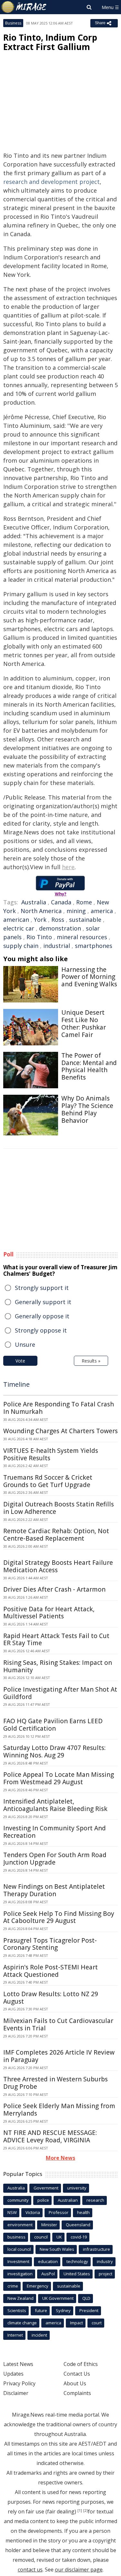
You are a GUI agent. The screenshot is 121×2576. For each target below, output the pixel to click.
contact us (30, 2570)
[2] (86, 2511)
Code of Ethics (81, 2364)
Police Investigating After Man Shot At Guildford (60, 1693)
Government (46, 2188)
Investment (18, 2261)
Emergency (38, 2286)
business (16, 2237)
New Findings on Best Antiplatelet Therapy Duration (54, 1890)
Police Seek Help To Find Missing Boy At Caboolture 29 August (59, 1917)
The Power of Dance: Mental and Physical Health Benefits (89, 1066)
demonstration (60, 928)
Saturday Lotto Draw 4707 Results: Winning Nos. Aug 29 (54, 1751)
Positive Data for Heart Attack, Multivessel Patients (49, 1613)
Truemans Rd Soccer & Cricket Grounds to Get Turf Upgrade (48, 1481)
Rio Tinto (39, 937)
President (89, 2310)
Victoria (33, 2212)
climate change (22, 2323)
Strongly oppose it (41, 1330)
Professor (59, 2212)
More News (60, 2158)
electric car (19, 928)
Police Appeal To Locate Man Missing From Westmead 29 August (59, 1778)
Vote (20, 1361)
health (83, 2212)
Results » (91, 1361)
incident (39, 2335)
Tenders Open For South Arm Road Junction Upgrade (55, 1859)
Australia (34, 902)
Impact (76, 2323)
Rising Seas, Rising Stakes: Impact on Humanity (58, 1666)
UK (59, 2237)
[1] (80, 2511)
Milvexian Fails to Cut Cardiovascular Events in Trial (58, 2024)
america (102, 911)
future (41, 2310)
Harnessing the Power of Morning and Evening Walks (89, 977)
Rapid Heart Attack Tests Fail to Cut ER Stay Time (56, 1640)
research (95, 2200)
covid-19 (79, 2237)
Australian (68, 2200)
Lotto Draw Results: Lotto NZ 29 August (51, 1998)
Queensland (78, 2225)
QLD (86, 2298)
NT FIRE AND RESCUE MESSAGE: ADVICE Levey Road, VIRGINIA (50, 2136)
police (43, 2200)
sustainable (85, 920)
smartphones (94, 946)
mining (76, 911)
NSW (12, 2212)
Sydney (63, 2310)
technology (77, 2261)
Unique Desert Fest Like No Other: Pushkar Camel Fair (84, 1023)
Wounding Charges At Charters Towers (60, 1431)
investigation (20, 2274)
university (77, 2188)
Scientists (17, 2310)
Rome (84, 902)
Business (13, 23)
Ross (58, 920)
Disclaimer (16, 2393)
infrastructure (96, 2249)
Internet (15, 2335)
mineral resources (82, 937)
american (16, 920)
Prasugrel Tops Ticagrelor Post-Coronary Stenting (50, 1944)
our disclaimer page (79, 2570)
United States (77, 2274)
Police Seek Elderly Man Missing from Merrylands (59, 2110)
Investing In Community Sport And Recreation (55, 1832)
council (41, 2237)
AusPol (48, 2274)
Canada (61, 902)
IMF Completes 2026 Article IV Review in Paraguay (59, 2056)
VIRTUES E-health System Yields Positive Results (51, 1454)
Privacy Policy (19, 2383)
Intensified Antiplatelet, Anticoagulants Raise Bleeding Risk (55, 1805)
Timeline (16, 1384)
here (68, 867)
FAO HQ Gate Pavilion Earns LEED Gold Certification (53, 1725)
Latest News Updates (18, 2369)
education (48, 2261)
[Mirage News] (24, 7)
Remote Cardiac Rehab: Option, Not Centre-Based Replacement (56, 1535)
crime (13, 2286)
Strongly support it (42, 1288)
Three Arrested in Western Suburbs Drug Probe (55, 2083)
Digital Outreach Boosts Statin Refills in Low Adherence (59, 1508)
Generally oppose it (42, 1316)
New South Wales (57, 2249)
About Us (75, 2383)
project (106, 2274)
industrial (57, 946)
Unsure (25, 1344)
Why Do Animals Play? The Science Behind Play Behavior (87, 1109)
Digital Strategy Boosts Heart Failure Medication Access (58, 1566)
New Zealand (20, 2298)
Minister (49, 2225)
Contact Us (77, 2374)
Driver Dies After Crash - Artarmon (54, 1589)
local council (19, 2249)
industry (105, 2261)
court (97, 2323)
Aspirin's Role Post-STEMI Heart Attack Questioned (50, 1971)
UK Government (58, 2298)
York (40, 920)
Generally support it (43, 1302)
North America (41, 911)
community (18, 2200)
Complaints (77, 2393)
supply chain (21, 946)
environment (20, 2225)
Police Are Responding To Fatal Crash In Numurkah (59, 1408)
